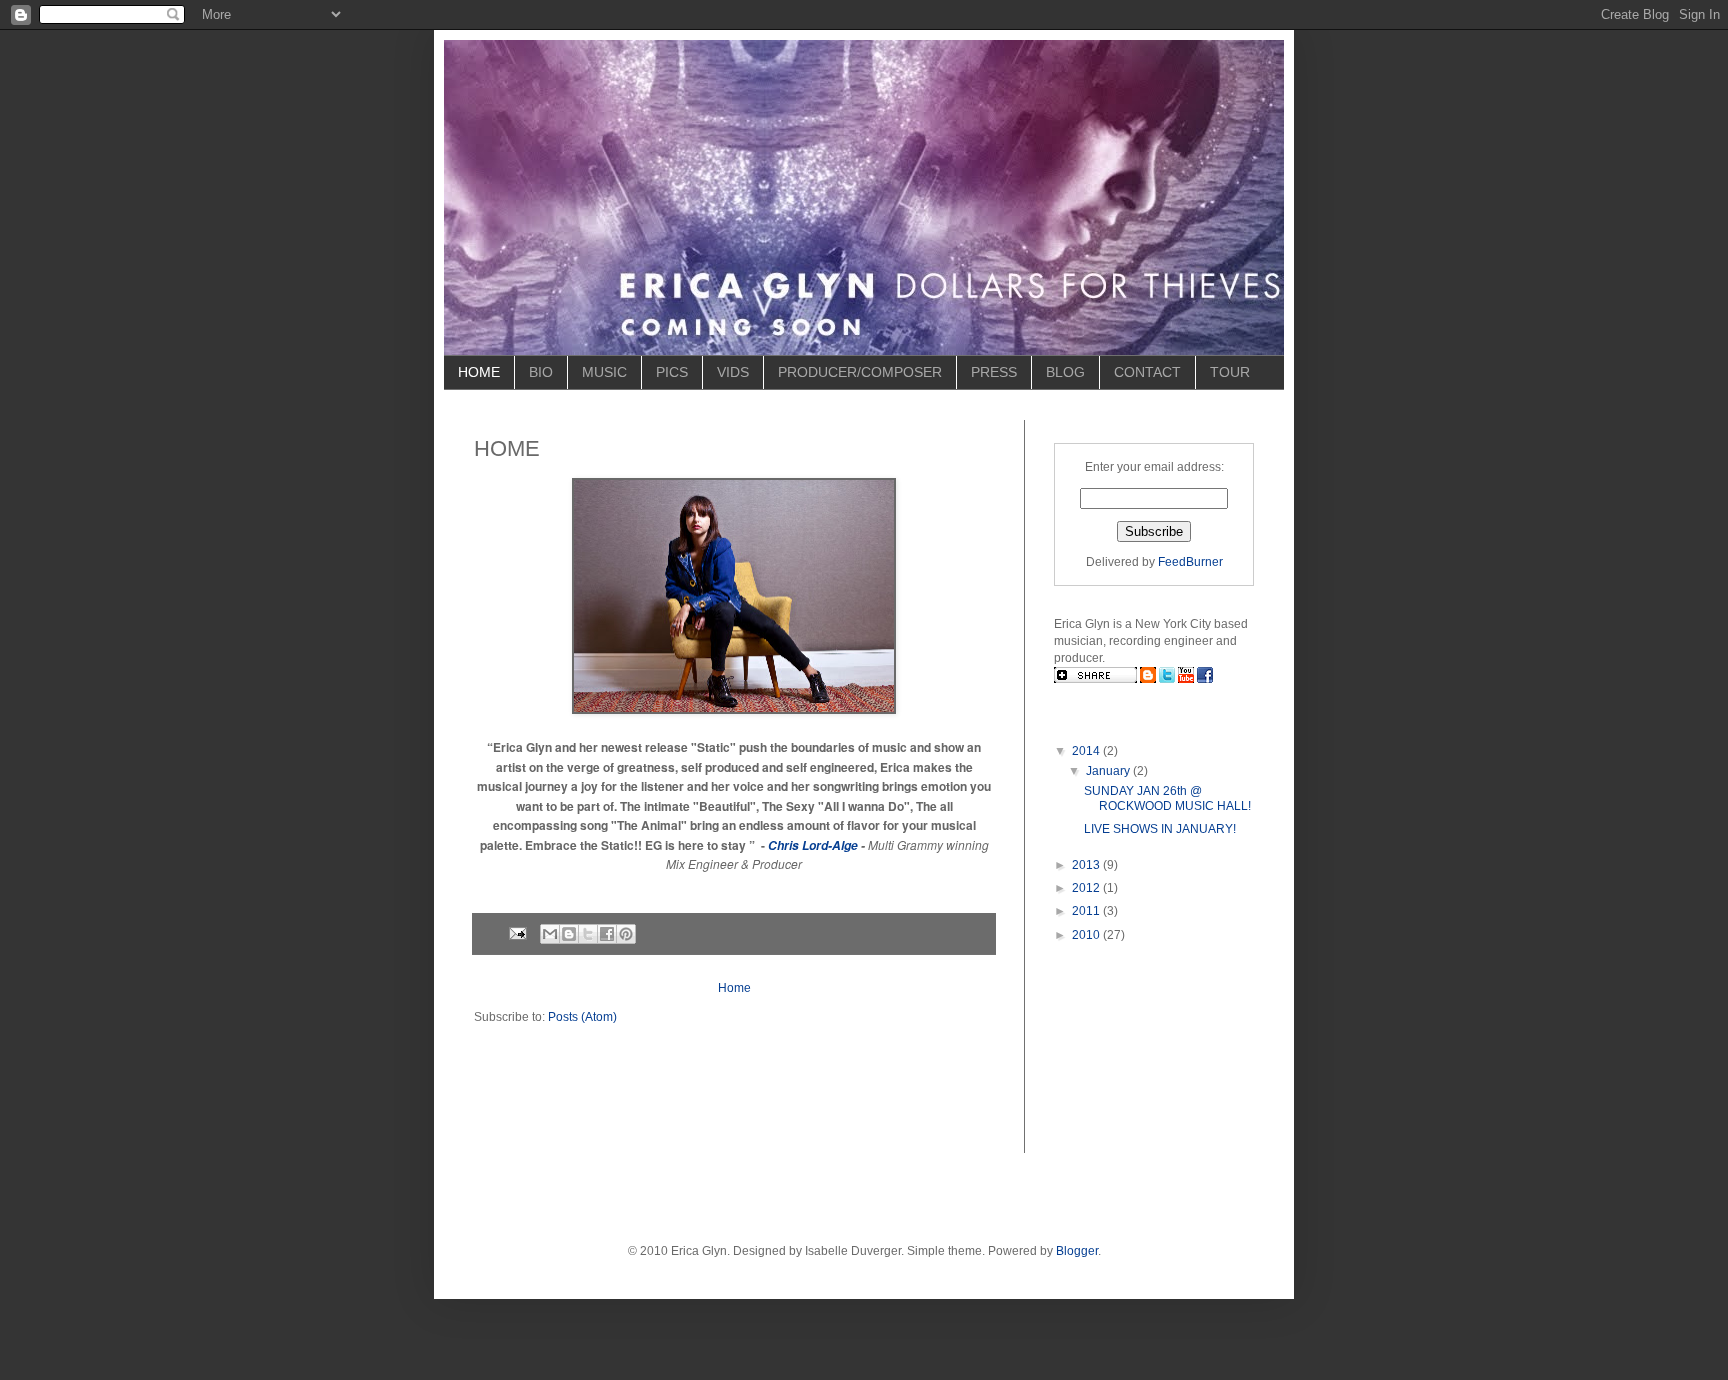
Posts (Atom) (582, 1017)
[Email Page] (517, 933)
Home (734, 988)
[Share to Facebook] (607, 934)
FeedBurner (1190, 562)
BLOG (1065, 372)
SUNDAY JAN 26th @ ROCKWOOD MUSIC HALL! (1167, 798)
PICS (672, 372)
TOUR (1230, 372)
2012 (1087, 888)
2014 (1087, 751)
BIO (541, 372)
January (1109, 771)
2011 (1087, 911)
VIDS (733, 372)
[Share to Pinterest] (626, 934)
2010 (1087, 935)
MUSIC (604, 372)
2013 (1087, 865)
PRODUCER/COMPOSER (860, 372)
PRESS (994, 372)
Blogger (1077, 1251)
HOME (479, 372)
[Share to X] (588, 934)
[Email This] (550, 934)
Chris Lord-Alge (814, 845)
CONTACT (1147, 372)
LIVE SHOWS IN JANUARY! (1160, 829)
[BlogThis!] (569, 934)
